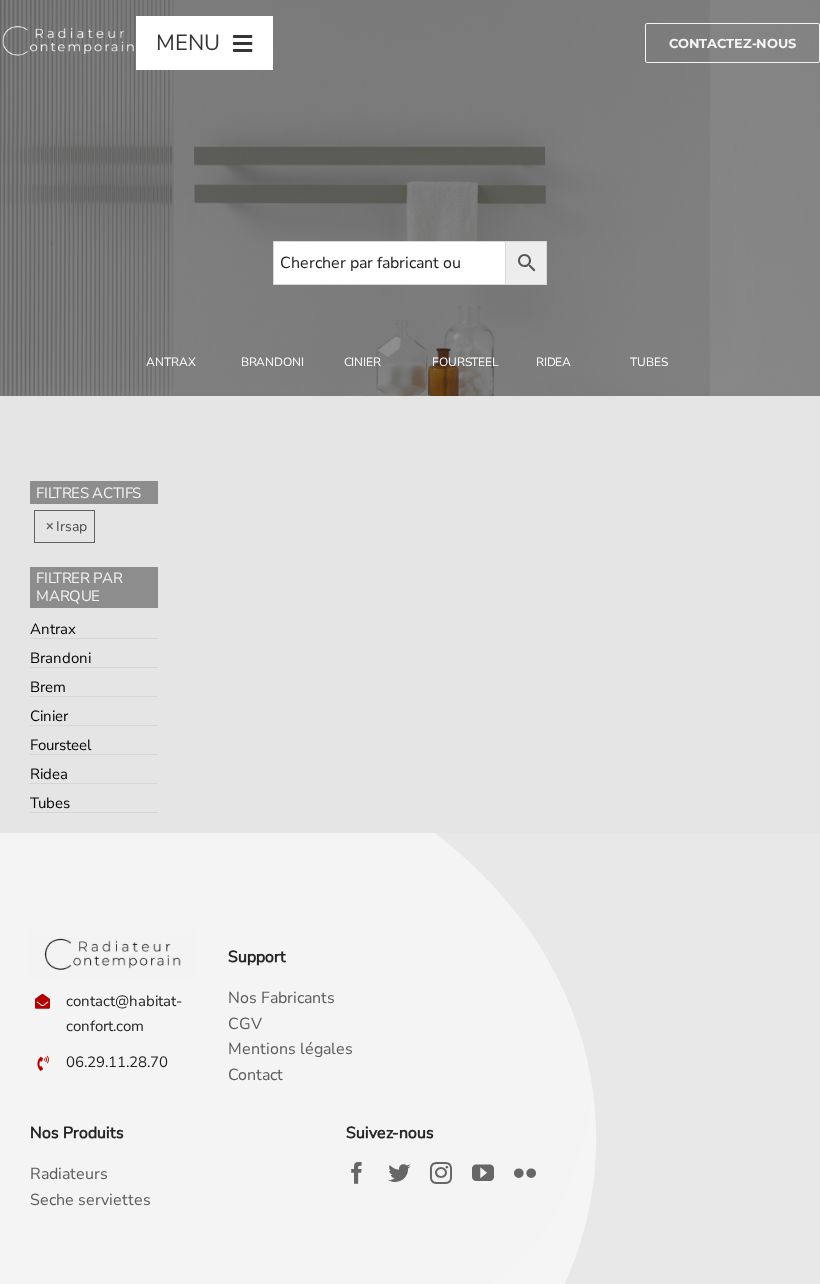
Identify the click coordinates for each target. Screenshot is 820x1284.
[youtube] (483, 1173)
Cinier (49, 716)
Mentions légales (290, 1049)
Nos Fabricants (281, 998)
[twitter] (399, 1173)
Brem (48, 687)
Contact (255, 1075)
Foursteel (60, 745)
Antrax (53, 629)
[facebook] (357, 1173)
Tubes (50, 803)
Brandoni (60, 658)
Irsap (71, 526)
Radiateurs (69, 1174)
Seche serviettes (90, 1200)
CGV (245, 1024)
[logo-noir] (113, 937)
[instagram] (441, 1173)
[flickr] (525, 1173)
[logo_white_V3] (68, 28)
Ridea (49, 774)
